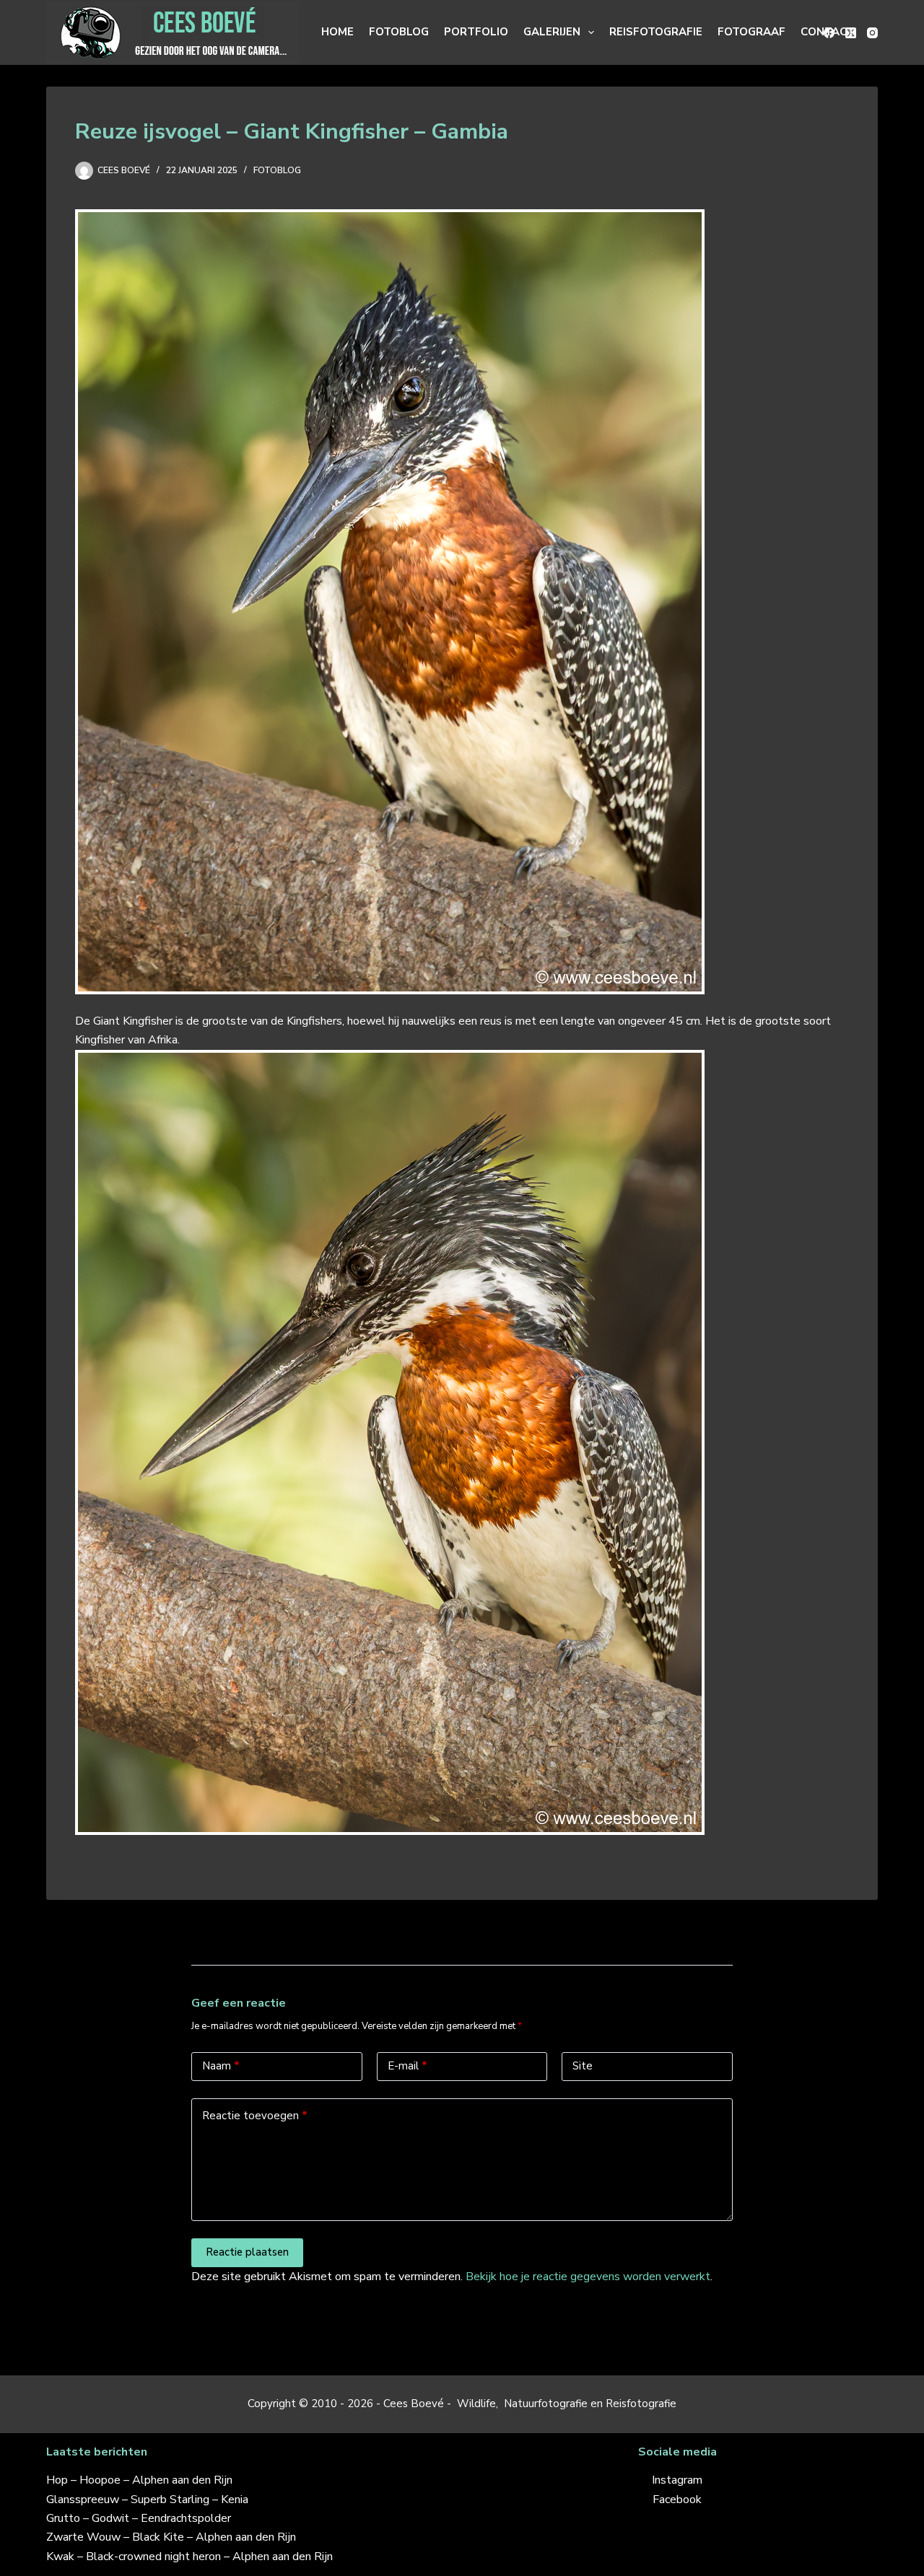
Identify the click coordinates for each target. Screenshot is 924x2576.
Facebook (677, 2500)
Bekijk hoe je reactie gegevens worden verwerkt (588, 2277)
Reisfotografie (656, 32)
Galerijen (552, 32)
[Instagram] (872, 33)
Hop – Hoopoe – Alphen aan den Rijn (139, 2480)
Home (337, 32)
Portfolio (476, 32)
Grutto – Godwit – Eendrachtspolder (139, 2518)
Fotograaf (751, 32)
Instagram (677, 2480)
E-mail (407, 2066)
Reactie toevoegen (255, 2116)
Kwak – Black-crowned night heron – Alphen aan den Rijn (189, 2557)
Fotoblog (399, 32)
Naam (221, 2066)
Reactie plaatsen (247, 2252)
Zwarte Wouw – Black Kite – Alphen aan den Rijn (171, 2537)
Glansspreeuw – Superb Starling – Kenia (147, 2500)
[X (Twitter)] (851, 33)
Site (583, 2066)
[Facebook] (829, 33)
